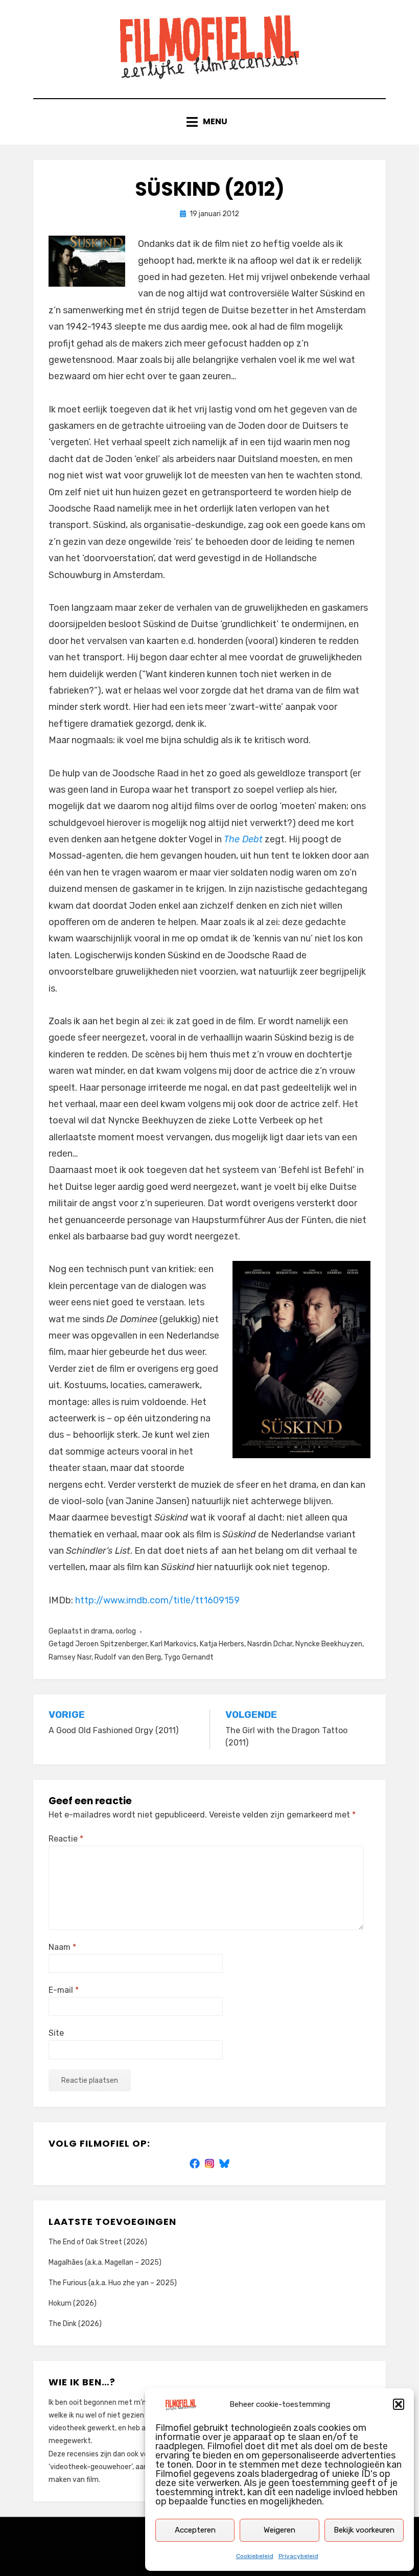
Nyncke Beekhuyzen (329, 1644)
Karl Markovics (173, 1644)
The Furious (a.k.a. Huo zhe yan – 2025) (113, 2283)
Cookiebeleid (255, 2556)
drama (102, 1631)
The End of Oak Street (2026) (98, 2242)
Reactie (66, 1839)
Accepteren (195, 2530)
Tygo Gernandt (189, 1657)
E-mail (64, 1990)
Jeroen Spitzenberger (111, 1644)
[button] (399, 2404)
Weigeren (280, 2530)
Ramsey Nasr (70, 1657)
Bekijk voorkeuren (364, 2530)
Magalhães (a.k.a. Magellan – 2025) (105, 2262)
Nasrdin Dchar (270, 1644)
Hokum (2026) (73, 2303)
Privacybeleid (298, 2556)
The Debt (243, 839)
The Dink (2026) (75, 2324)
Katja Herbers (222, 1644)
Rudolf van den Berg (128, 1657)
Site (56, 2033)
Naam (62, 1947)
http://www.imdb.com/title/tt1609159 (157, 1600)
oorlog (126, 1631)
